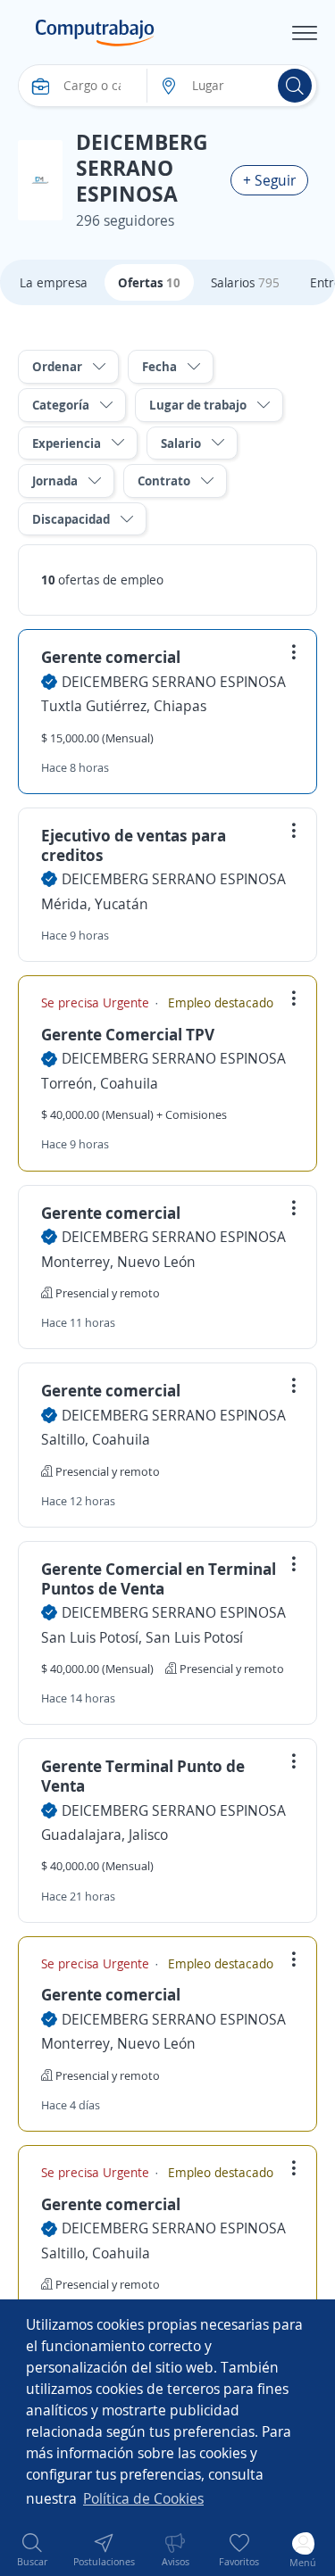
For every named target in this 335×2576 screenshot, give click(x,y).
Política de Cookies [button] (143, 2498)
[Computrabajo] (95, 33)
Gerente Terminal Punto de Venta (143, 1776)
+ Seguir (269, 180)
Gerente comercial (111, 657)
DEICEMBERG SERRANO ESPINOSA (174, 682)
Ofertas (149, 282)
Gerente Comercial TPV (128, 1034)
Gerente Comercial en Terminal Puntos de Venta (159, 1578)
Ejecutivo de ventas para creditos (134, 845)
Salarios (245, 282)
